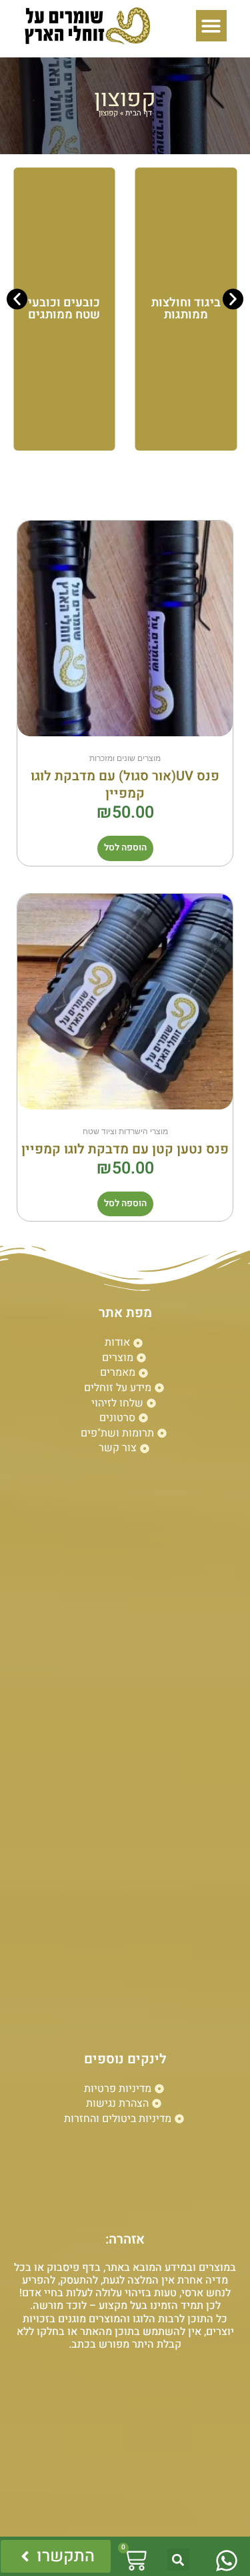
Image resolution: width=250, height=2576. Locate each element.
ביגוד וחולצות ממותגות (186, 309)
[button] (212, 26)
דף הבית (139, 113)
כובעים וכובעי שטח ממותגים (64, 309)
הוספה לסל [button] (125, 848)
